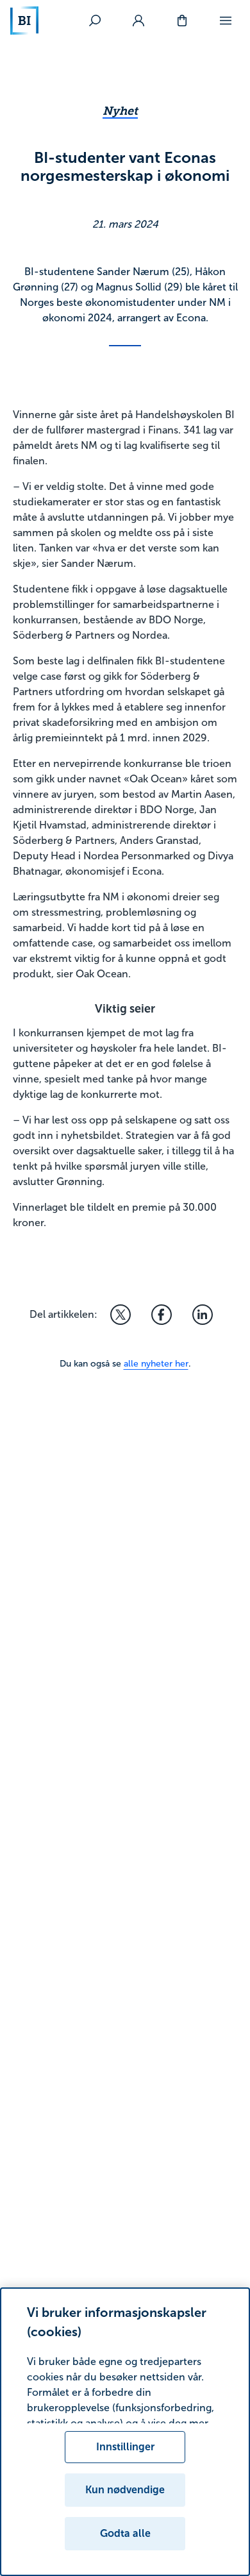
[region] (125, 2432)
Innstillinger (125, 2447)
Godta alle (125, 2533)
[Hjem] (24, 21)
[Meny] (226, 21)
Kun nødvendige (125, 2490)
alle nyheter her (156, 1364)
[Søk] (95, 21)
